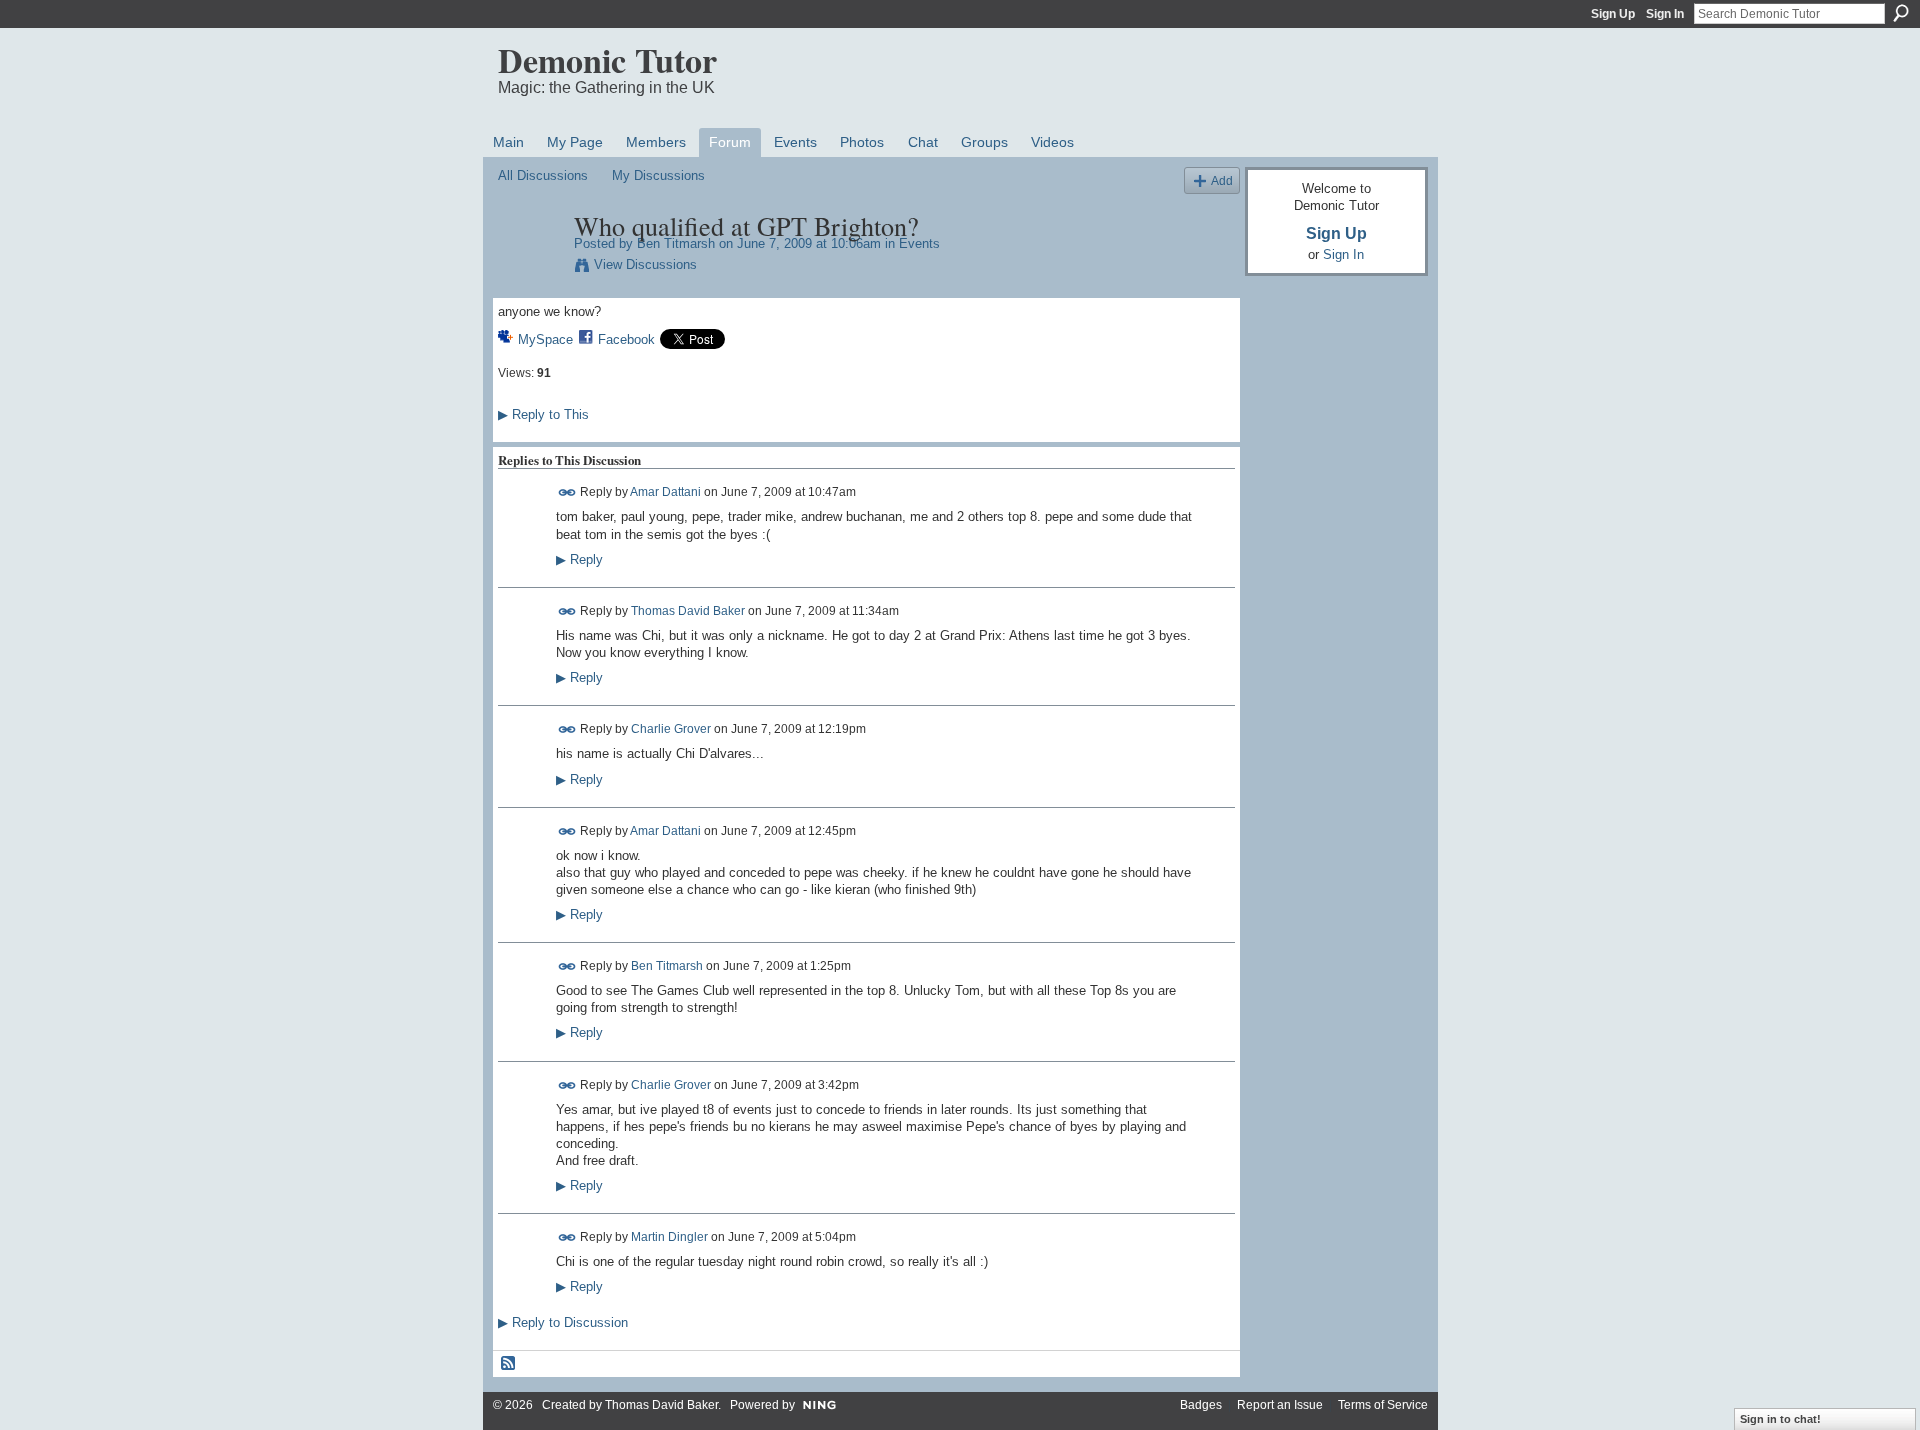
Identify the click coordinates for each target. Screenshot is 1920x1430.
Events (919, 243)
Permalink (567, 492)
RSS (509, 1364)
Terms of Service (1383, 1405)
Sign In (1665, 14)
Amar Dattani (665, 492)
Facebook (626, 339)
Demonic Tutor (607, 60)
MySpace (545, 339)
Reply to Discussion (563, 1322)
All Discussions (543, 175)
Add (1222, 180)
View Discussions (645, 264)
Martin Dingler (669, 1237)
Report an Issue (1280, 1405)
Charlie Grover (671, 729)
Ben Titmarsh (676, 243)
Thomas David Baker (688, 611)
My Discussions (658, 175)
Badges (1201, 1405)
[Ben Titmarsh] (530, 268)
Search (1901, 13)
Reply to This (543, 414)
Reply (579, 560)
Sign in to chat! (1780, 1419)
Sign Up (1613, 14)
